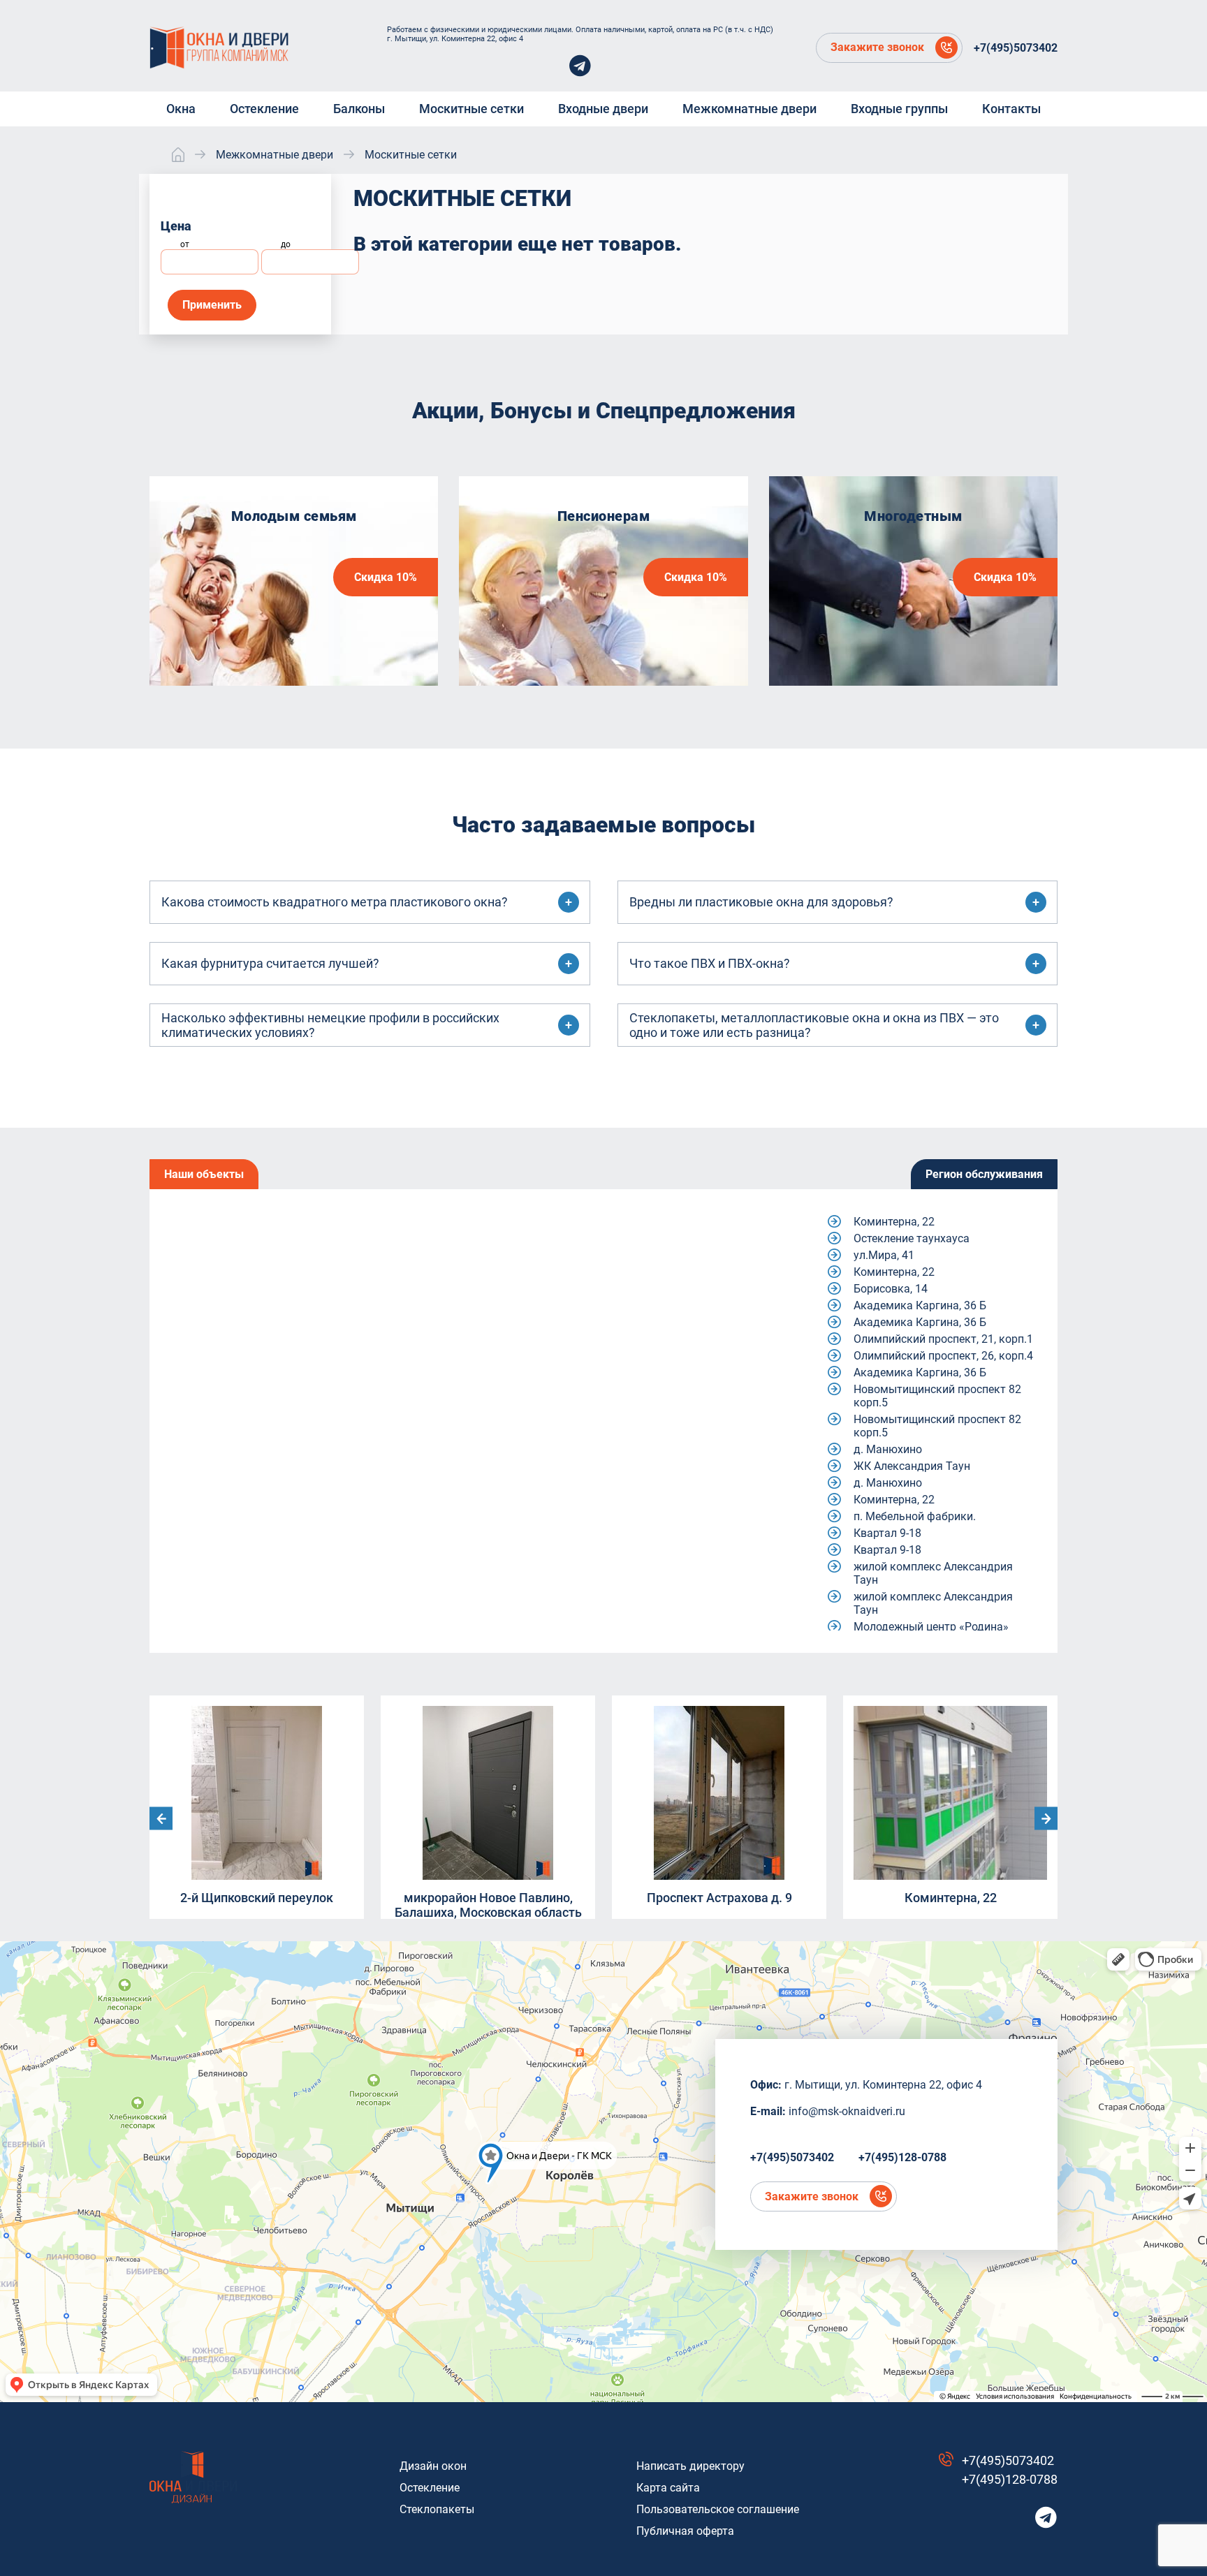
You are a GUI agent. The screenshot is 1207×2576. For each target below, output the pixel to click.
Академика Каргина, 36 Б (920, 1305)
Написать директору (690, 2466)
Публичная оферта (685, 2531)
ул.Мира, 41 (884, 1255)
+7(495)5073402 (1016, 48)
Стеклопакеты (437, 2509)
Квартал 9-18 (887, 1533)
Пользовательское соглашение (718, 2509)
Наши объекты (204, 1174)
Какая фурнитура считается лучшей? (270, 963)
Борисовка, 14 (891, 1289)
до (286, 244)
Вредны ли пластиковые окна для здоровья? (761, 902)
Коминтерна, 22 (894, 1222)
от (185, 244)
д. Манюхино (888, 1449)
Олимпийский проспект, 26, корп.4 (943, 1356)
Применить (212, 305)
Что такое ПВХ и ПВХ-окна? (710, 963)
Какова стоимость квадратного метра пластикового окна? (335, 902)
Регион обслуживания (984, 1174)
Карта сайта (668, 2488)
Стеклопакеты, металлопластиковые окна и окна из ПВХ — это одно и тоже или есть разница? (814, 1025)
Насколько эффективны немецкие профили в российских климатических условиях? (330, 1025)
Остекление (430, 2488)
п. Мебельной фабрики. (915, 1516)
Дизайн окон (433, 2466)
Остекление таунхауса (912, 1238)
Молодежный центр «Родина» (931, 1627)
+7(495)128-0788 (902, 2157)
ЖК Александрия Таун (912, 1466)
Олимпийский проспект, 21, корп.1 (943, 1339)
